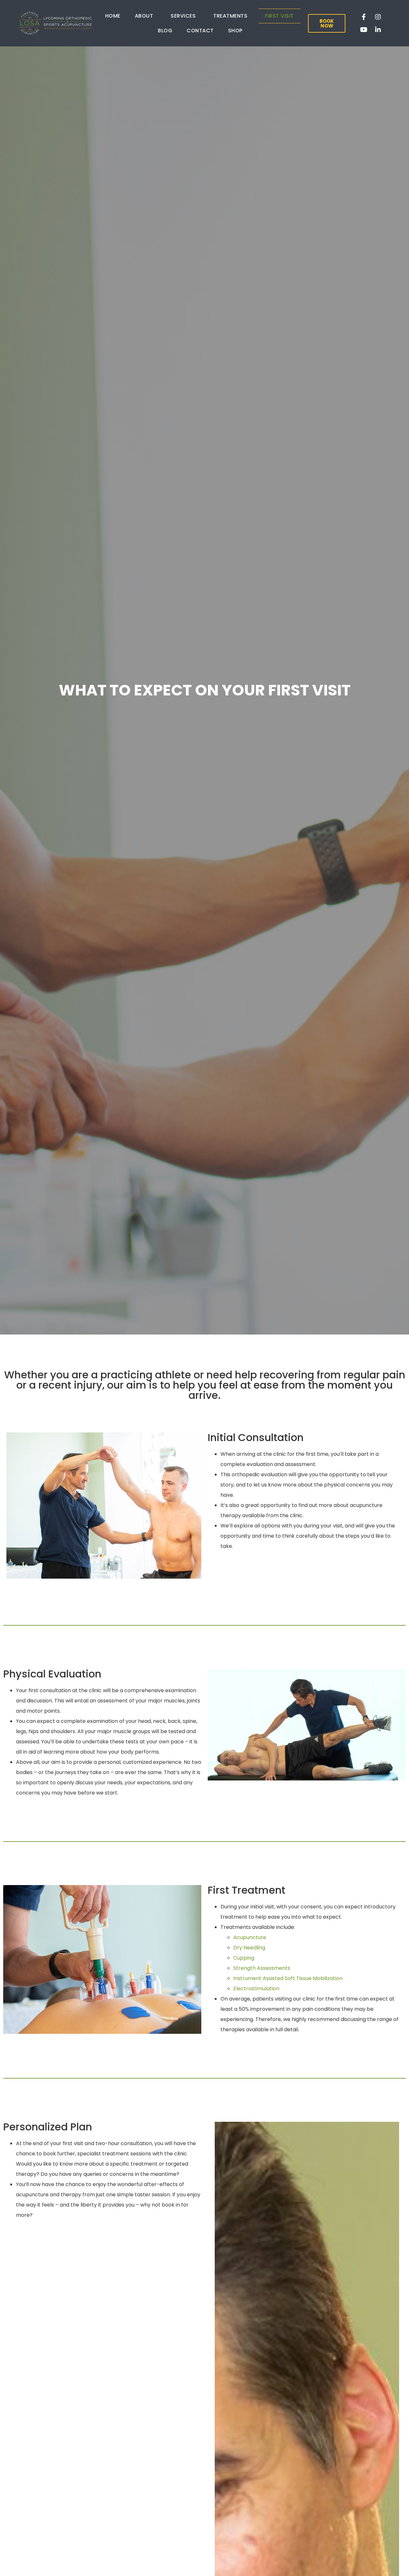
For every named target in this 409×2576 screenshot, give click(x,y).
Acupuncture (250, 1937)
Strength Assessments (262, 1968)
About (144, 16)
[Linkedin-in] (378, 30)
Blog (165, 31)
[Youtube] (364, 30)
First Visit (279, 16)
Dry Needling (249, 1948)
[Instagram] (378, 17)
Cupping (244, 1958)
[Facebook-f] (364, 17)
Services (183, 16)
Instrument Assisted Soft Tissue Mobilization (288, 1978)
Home (113, 16)
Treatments (230, 16)
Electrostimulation (256, 1989)
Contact (200, 31)
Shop (235, 31)
